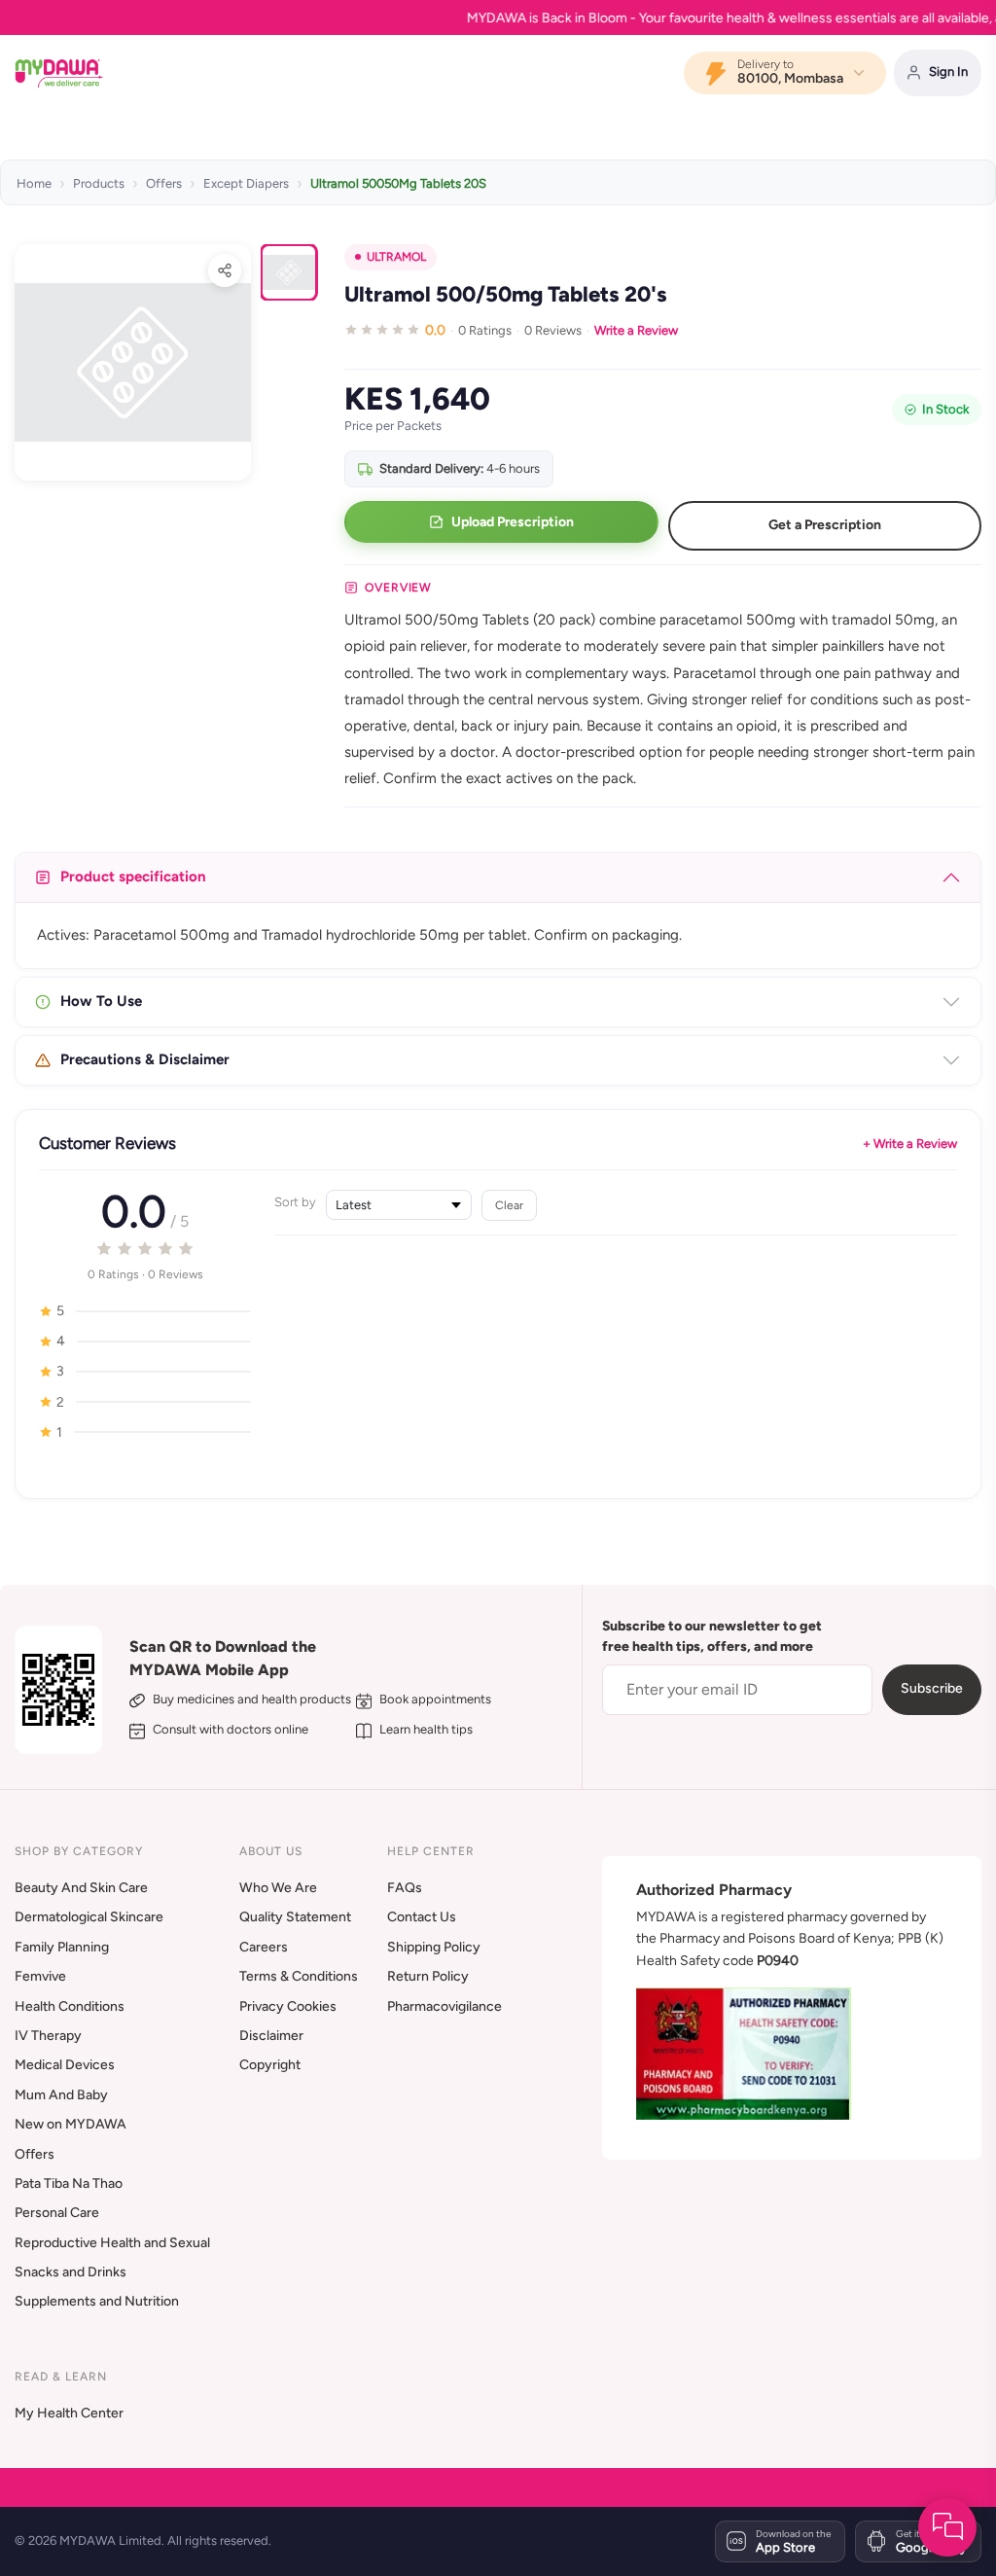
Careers (264, 1947)
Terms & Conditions (299, 1976)
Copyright (270, 2065)
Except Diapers (246, 183)
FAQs (405, 1888)
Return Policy (428, 1976)
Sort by (295, 1202)
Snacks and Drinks (71, 2272)
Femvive (40, 1976)
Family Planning (62, 1947)
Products (99, 183)
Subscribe (932, 1688)
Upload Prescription (513, 522)
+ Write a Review (910, 1144)
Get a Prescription (825, 525)
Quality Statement (295, 1917)
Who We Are (278, 1888)
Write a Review (636, 330)
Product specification (133, 877)
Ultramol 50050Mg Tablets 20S (398, 183)
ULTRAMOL (396, 257)
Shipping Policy (434, 1947)
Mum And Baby (61, 2095)
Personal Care (57, 2213)
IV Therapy (48, 2036)
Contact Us (422, 1917)
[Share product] (225, 270)
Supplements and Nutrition (97, 2301)
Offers (164, 183)
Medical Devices (65, 2065)
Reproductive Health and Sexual (112, 2243)
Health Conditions (70, 2006)
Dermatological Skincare (89, 1917)
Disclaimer (271, 2036)
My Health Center (69, 2413)
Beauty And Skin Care (81, 1888)
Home (34, 183)
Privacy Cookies (288, 2006)
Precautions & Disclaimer (145, 1059)
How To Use (101, 1001)
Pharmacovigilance (445, 2006)
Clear (509, 1205)
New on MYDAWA (71, 2124)
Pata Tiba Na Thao (69, 2183)
